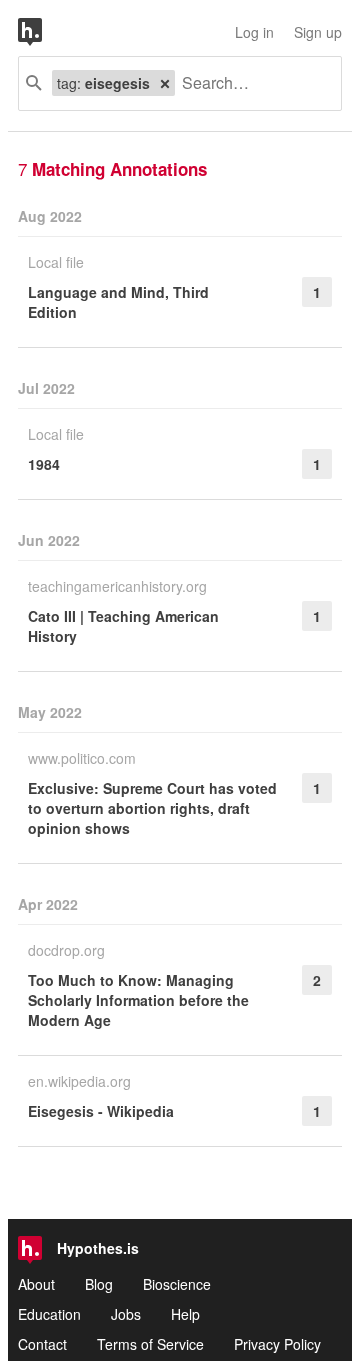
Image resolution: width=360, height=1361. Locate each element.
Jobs (126, 1314)
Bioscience (177, 1284)
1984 (44, 464)
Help (185, 1314)
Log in (254, 32)
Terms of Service (150, 1344)
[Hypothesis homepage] (45, 32)
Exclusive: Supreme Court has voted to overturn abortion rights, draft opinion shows (152, 808)
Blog (99, 1284)
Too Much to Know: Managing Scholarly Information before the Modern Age (138, 1000)
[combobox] (250, 83)
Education (49, 1314)
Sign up (318, 32)
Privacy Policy (277, 1344)
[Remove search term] (165, 83)
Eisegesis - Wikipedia (101, 1111)
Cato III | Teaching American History (123, 626)
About (36, 1284)
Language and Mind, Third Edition (118, 302)
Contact (42, 1344)
